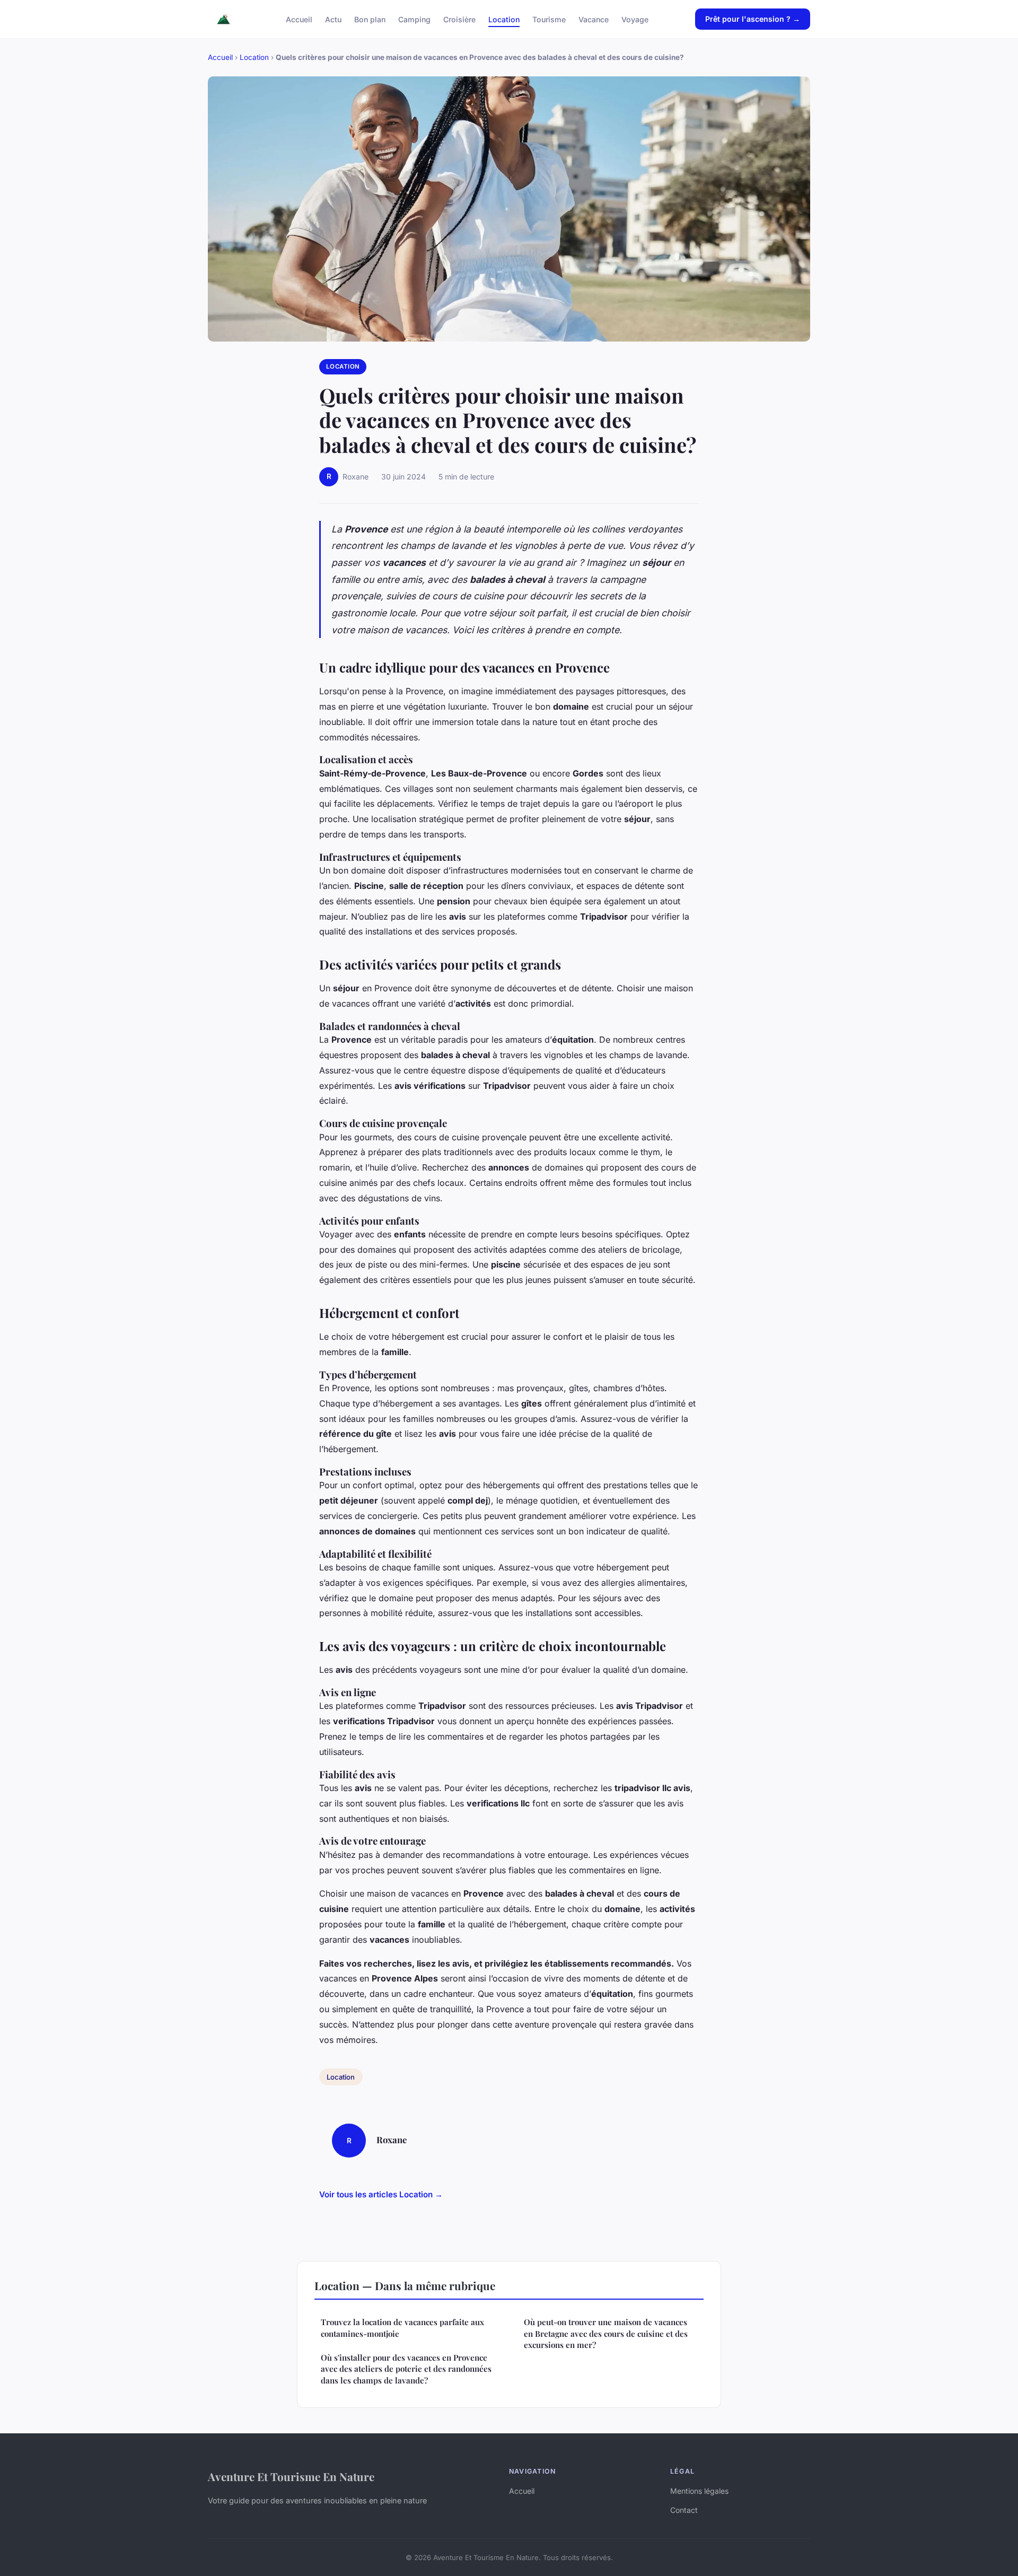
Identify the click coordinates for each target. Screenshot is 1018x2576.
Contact (684, 2510)
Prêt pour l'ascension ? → (753, 19)
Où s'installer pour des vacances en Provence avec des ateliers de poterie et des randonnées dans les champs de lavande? (406, 2369)
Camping (414, 19)
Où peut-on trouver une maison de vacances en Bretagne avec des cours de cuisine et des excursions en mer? (606, 2333)
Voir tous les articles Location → (381, 2194)
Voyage (635, 19)
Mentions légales (699, 2491)
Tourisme (549, 19)
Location (504, 19)
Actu (333, 19)
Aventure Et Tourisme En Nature (291, 2476)
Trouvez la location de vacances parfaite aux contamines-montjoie (402, 2328)
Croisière (459, 19)
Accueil (299, 19)
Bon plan (370, 19)
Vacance (594, 19)
